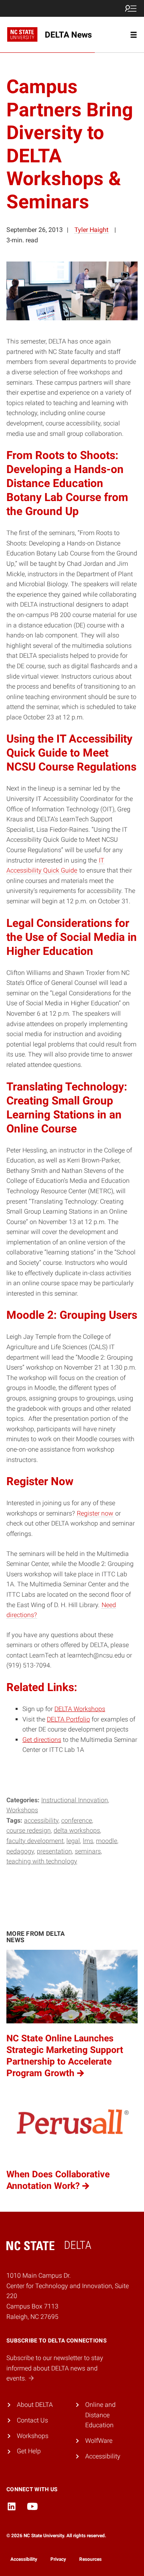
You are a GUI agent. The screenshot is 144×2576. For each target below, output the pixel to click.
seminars (88, 1851)
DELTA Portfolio (68, 1719)
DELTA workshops (77, 1830)
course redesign (29, 1830)
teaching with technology (42, 1861)
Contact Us (32, 2420)
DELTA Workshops (80, 1709)
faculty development (35, 1841)
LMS (88, 1841)
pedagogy (20, 1851)
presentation (54, 1851)
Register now (95, 1513)
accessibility (41, 1820)
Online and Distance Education (100, 2415)
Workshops (22, 1810)
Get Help (29, 2451)
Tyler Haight (91, 230)
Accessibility (103, 2456)
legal (73, 1841)
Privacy (58, 2559)
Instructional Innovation (75, 1800)
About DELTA (35, 2405)
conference (77, 1820)
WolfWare (99, 2441)
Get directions (42, 1740)
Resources (90, 2559)
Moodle (107, 1841)
